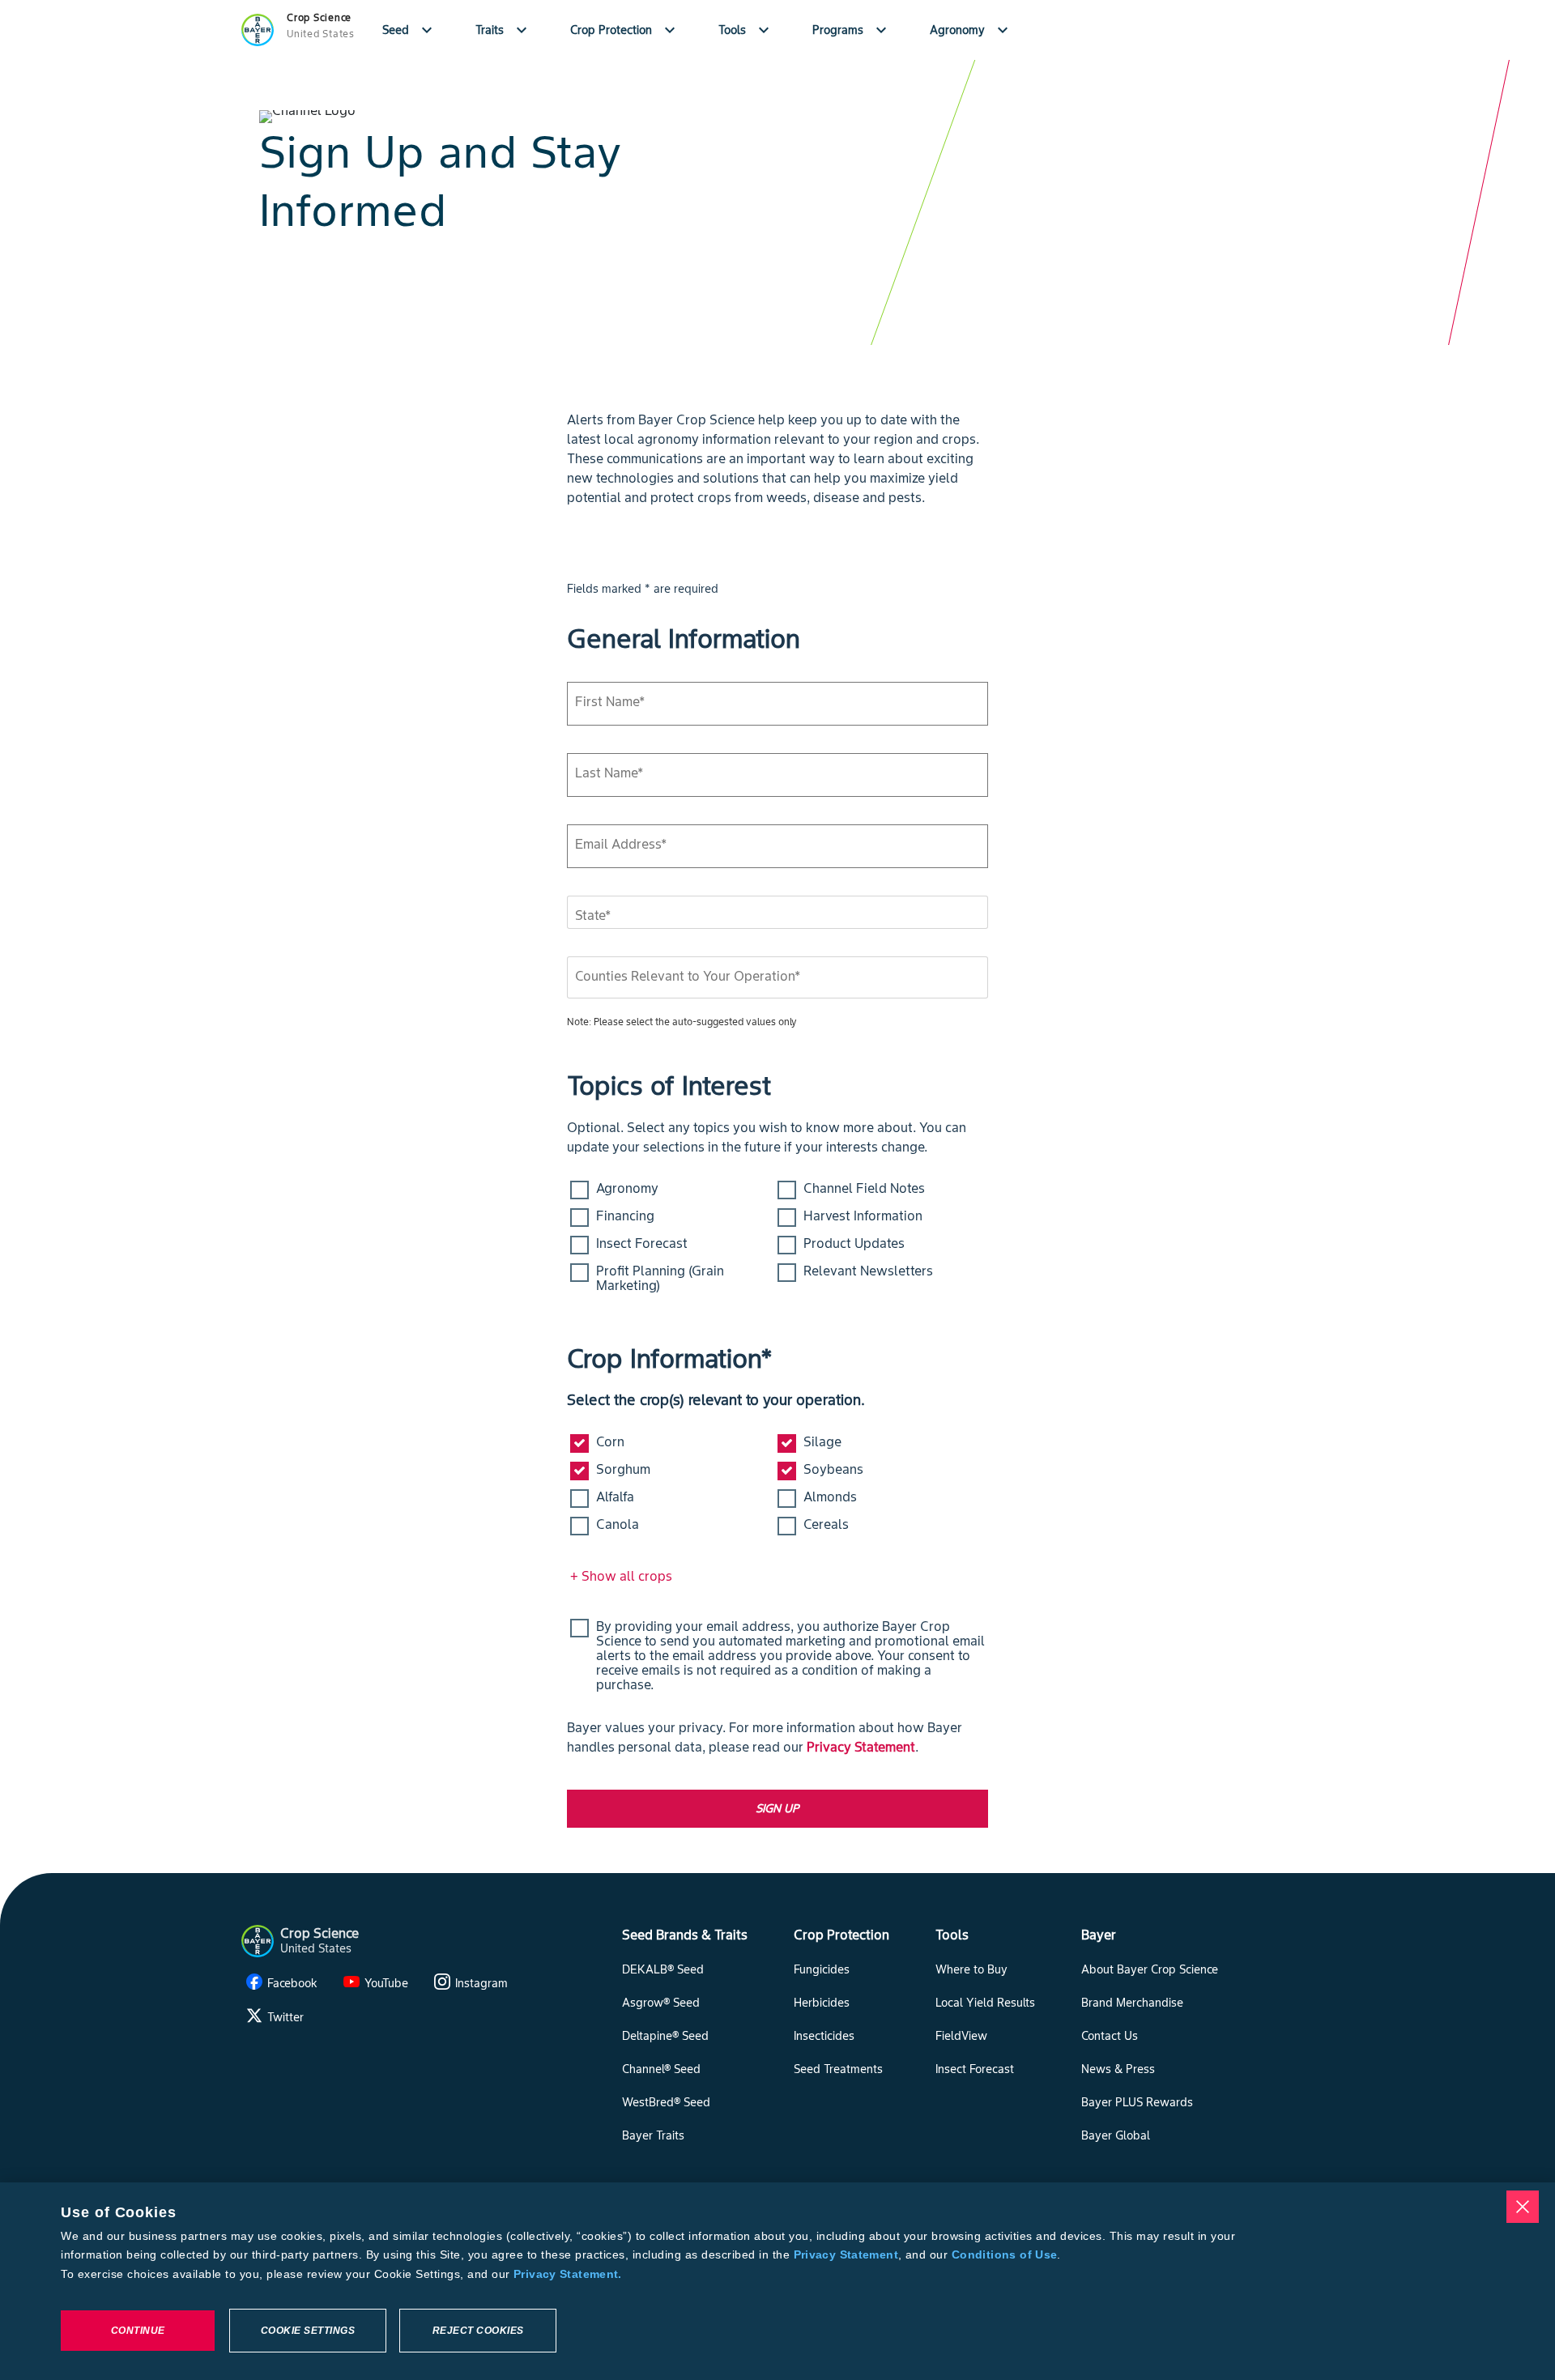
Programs (852, 30)
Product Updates (854, 1243)
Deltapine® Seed (665, 2036)
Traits (503, 30)
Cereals (826, 1524)
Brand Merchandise (1132, 2003)
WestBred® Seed (666, 2102)
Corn (610, 1441)
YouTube (386, 1983)
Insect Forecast (642, 1243)
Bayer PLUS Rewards (1137, 2102)
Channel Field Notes (864, 1188)
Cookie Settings (308, 2331)
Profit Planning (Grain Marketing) (660, 1278)
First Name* (610, 701)
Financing (625, 1216)
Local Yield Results (985, 2003)
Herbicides (822, 2003)
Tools (746, 30)
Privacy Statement (861, 1747)
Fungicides (822, 1969)
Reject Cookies (478, 2331)
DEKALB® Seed (663, 1969)
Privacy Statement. (568, 2274)
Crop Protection (625, 30)
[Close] (1523, 2207)
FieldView (961, 2036)
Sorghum (623, 1469)
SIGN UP (777, 1808)
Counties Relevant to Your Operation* (688, 976)
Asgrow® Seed (661, 2003)
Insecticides (824, 2036)
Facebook (292, 1983)
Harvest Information (863, 1216)
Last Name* (609, 773)
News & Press (1118, 2069)
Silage (822, 1441)
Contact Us (1110, 2036)
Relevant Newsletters (868, 1271)
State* (593, 915)
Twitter (285, 2017)
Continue (138, 2331)
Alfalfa (615, 1497)
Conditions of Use (1004, 2254)
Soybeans (833, 1469)
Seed (409, 30)
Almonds (830, 1497)
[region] (777, 2281)
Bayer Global (1116, 2135)
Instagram (481, 1983)
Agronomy (971, 30)
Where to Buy (971, 1969)
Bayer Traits (653, 2135)
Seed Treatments (838, 2069)
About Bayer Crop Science (1150, 1969)
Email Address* (621, 844)
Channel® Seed (661, 2069)
